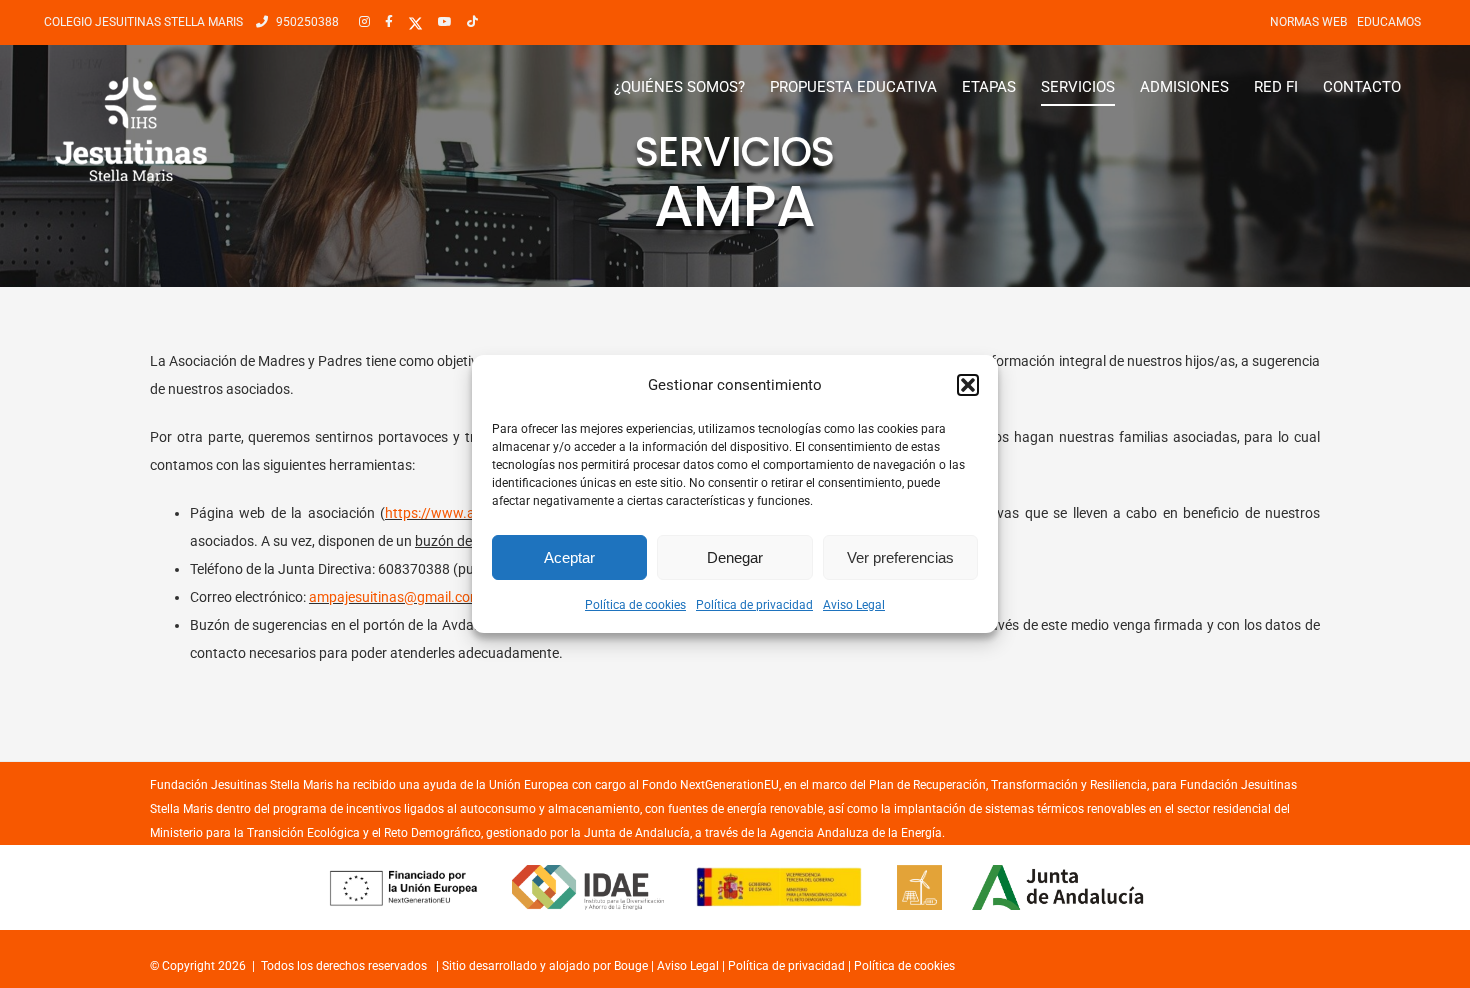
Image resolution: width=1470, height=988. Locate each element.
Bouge (631, 966)
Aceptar (569, 557)
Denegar (735, 557)
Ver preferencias (900, 557)
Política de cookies (635, 605)
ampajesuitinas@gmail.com (395, 597)
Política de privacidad (754, 605)
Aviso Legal (854, 605)
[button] (968, 385)
